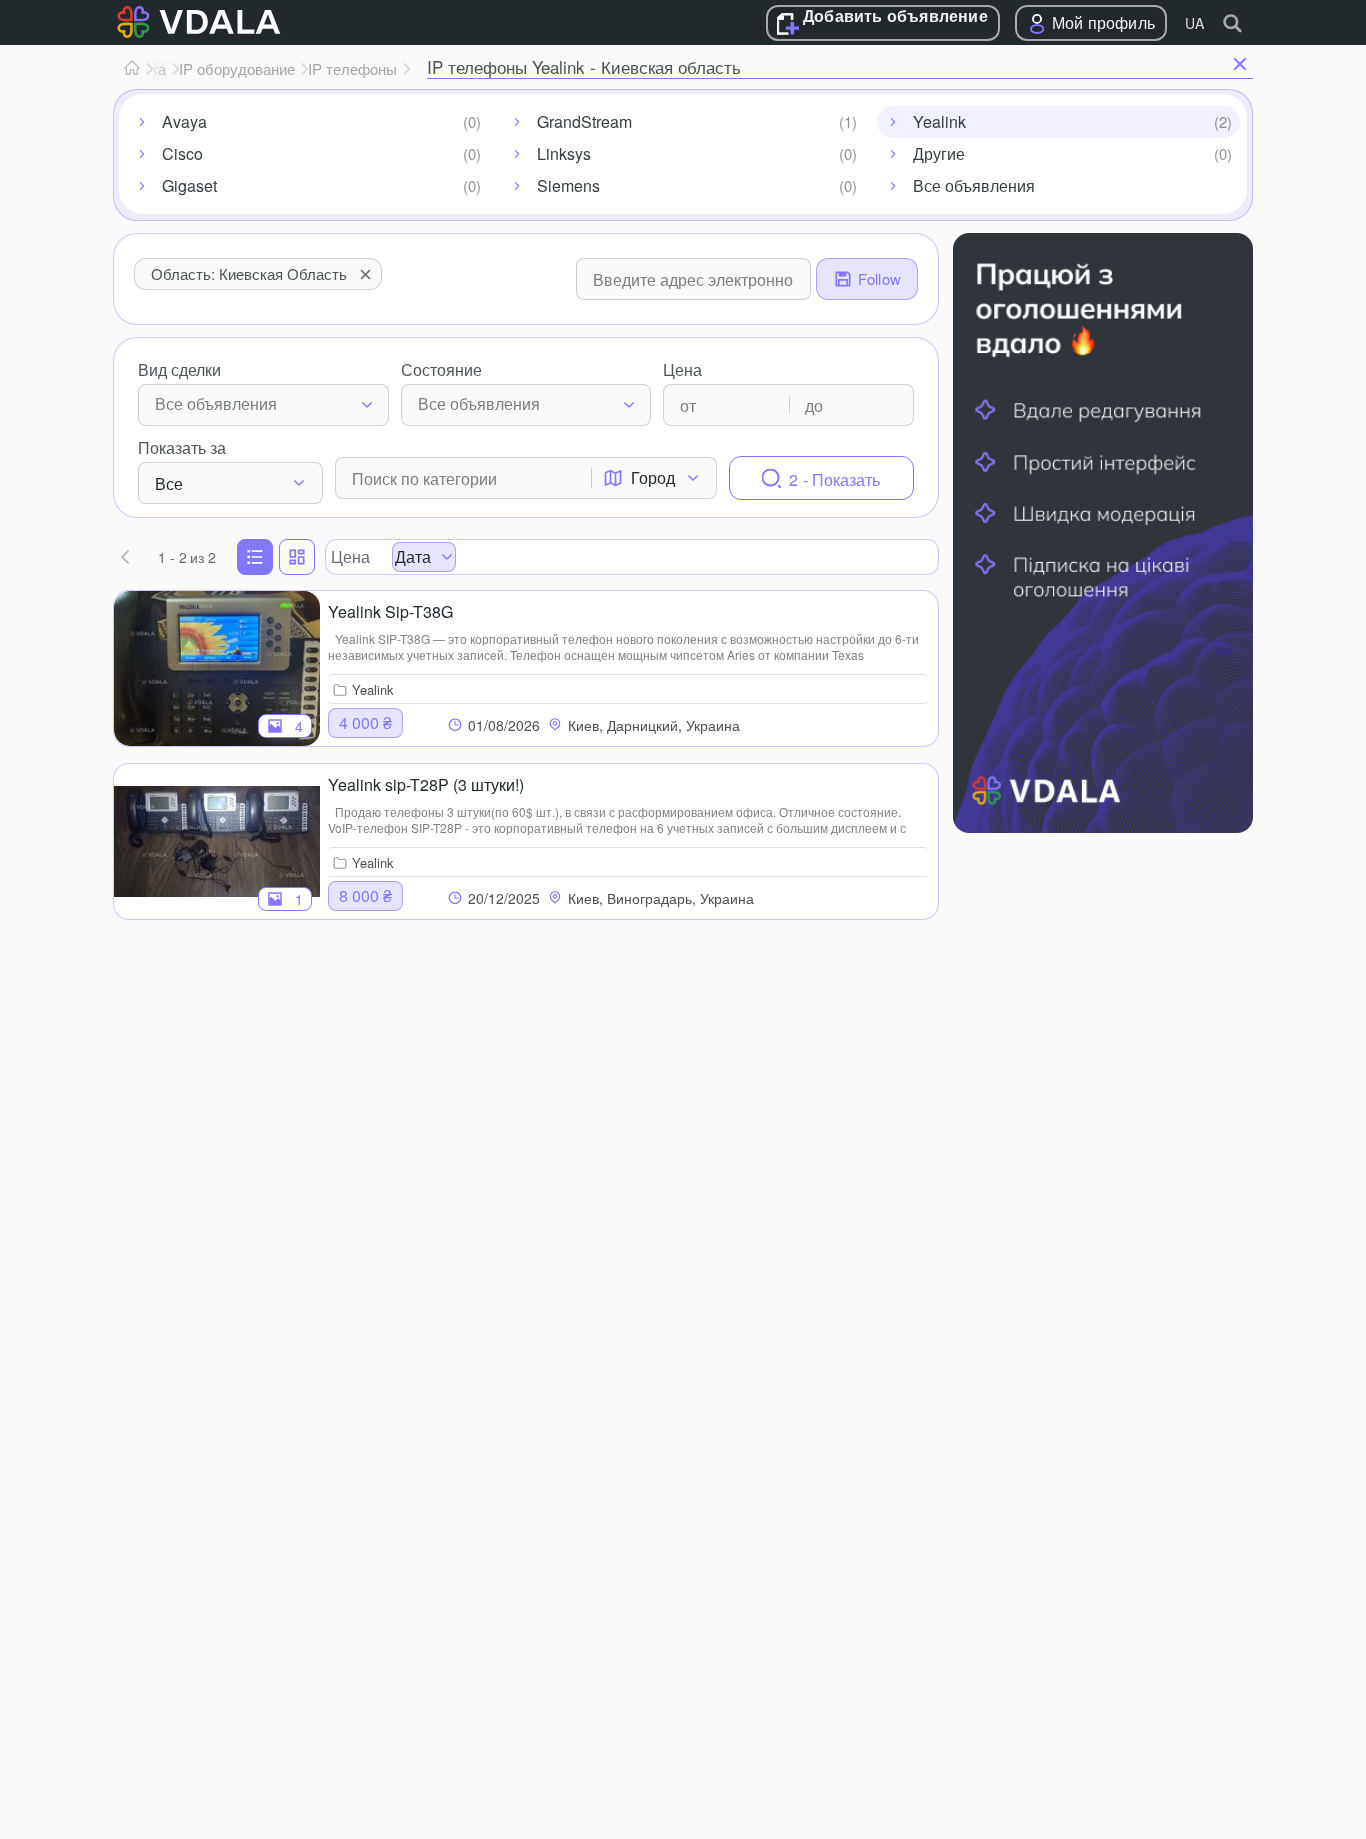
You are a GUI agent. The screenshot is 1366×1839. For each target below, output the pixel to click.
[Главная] (132, 69)
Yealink (939, 121)
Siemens (568, 185)
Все (169, 483)
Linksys (564, 153)
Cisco (182, 153)
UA (1194, 23)
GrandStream (584, 121)
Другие (939, 153)
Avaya (184, 121)
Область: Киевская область (249, 273)
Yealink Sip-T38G (390, 611)
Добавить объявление (895, 17)
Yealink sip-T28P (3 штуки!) (426, 784)
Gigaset (189, 185)
